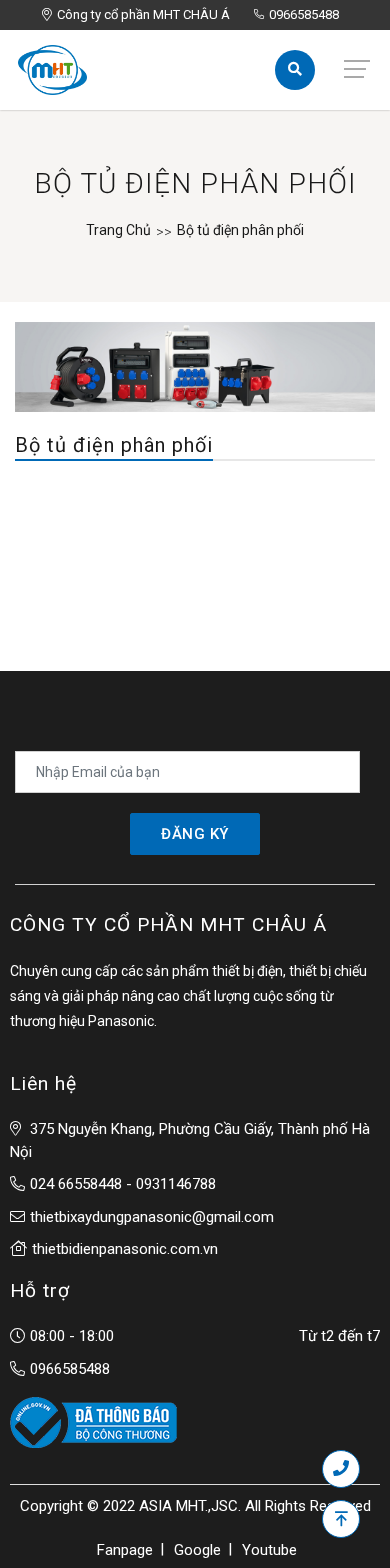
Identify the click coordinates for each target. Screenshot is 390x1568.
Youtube (269, 1550)
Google (197, 1550)
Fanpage (125, 1550)
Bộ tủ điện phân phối (240, 230)
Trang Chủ (118, 230)
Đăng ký (194, 834)
